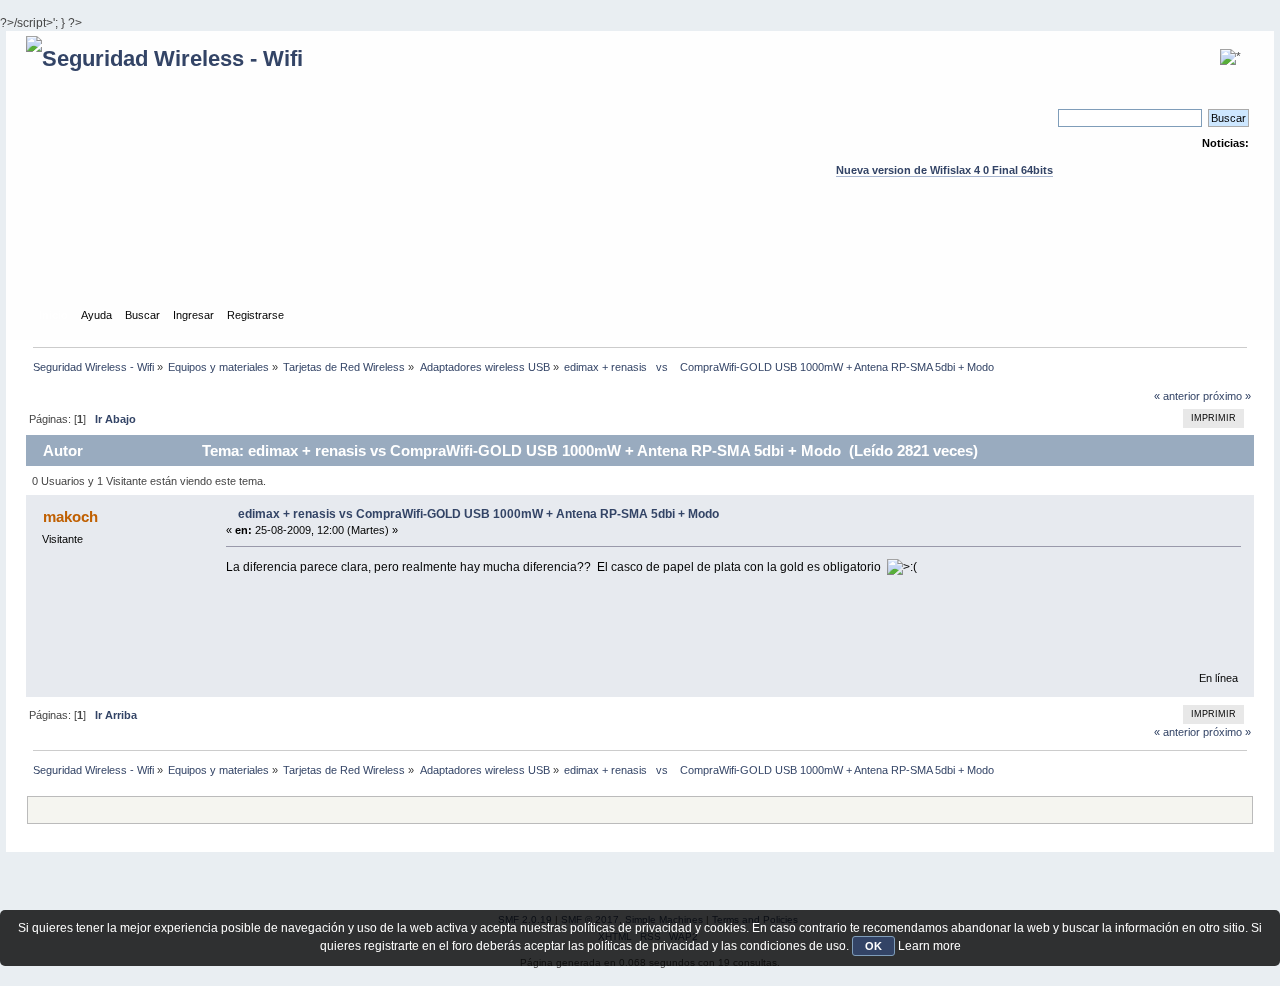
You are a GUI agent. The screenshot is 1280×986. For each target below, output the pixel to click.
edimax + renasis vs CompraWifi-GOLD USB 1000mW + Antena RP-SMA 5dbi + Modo (478, 514)
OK (873, 946)
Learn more (929, 946)
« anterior (1177, 396)
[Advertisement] (640, 261)
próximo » (1227, 396)
